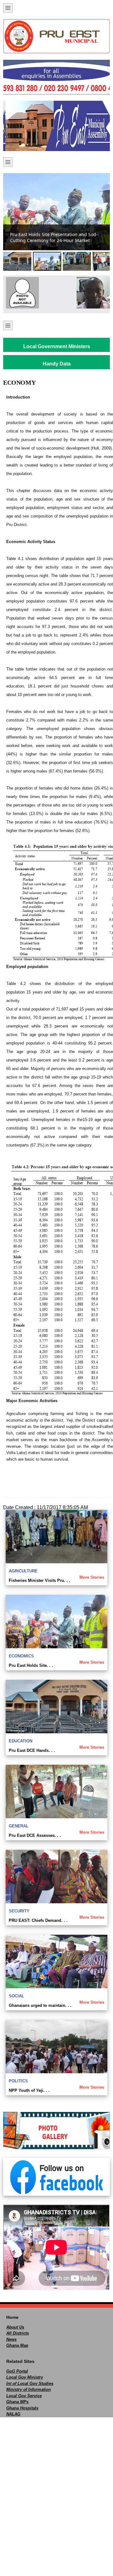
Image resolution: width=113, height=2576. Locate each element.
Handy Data (57, 364)
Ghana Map (17, 2345)
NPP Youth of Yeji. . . (29, 2090)
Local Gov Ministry (25, 2377)
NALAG (13, 2414)
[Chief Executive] (21, 293)
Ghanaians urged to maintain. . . (40, 2005)
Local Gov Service (24, 2396)
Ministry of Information (29, 2389)
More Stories (92, 1577)
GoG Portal (17, 2371)
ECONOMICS (21, 1656)
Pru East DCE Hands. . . (32, 1750)
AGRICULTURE (23, 1571)
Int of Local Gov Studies (30, 2384)
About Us (15, 2327)
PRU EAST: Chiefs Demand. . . (38, 1920)
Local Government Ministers (57, 346)
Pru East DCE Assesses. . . (35, 1835)
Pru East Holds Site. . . (31, 1665)
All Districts (18, 2333)
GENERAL (19, 1826)
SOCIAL (16, 1996)
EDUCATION (21, 1741)
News (11, 2339)
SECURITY (19, 1911)
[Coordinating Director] (92, 293)
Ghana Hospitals (22, 2408)
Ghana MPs (17, 2402)
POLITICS (18, 2081)
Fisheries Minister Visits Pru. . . (40, 1580)
